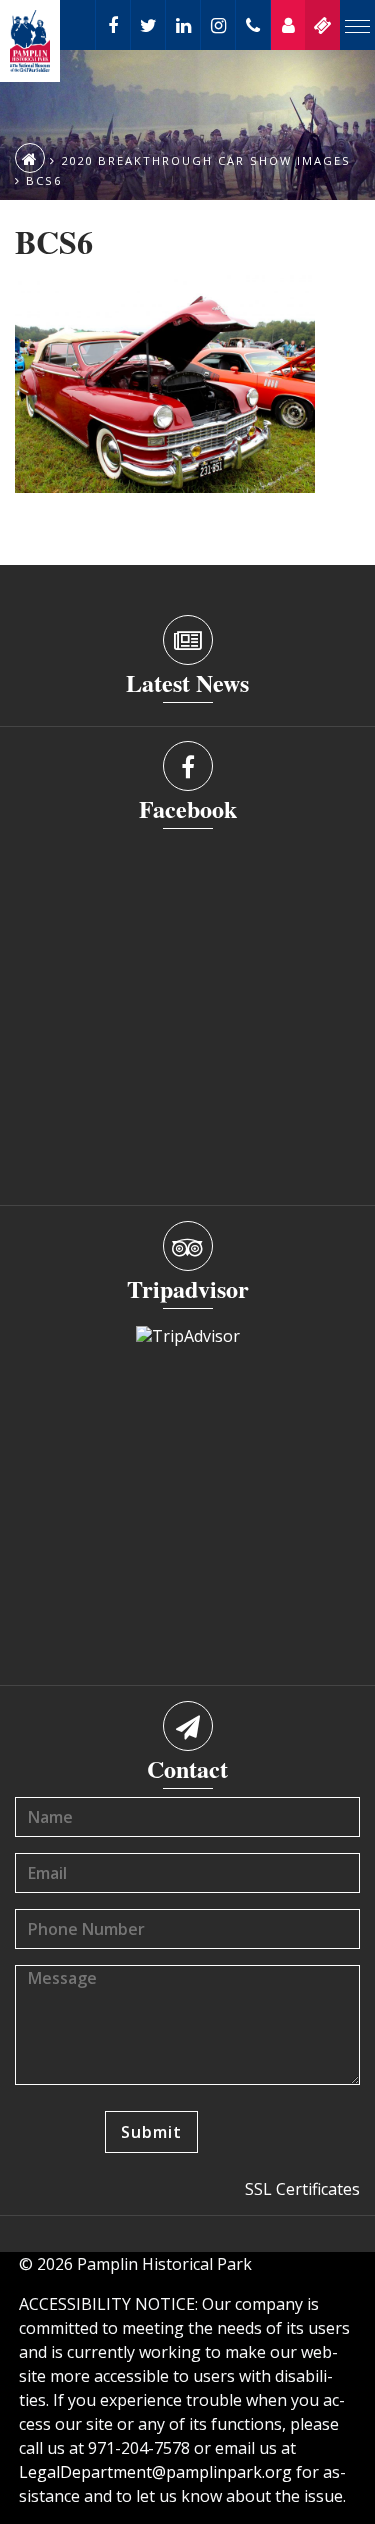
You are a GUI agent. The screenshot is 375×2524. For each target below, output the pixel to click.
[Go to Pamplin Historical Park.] (30, 158)
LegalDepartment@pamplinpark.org (155, 2472)
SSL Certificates (302, 2189)
